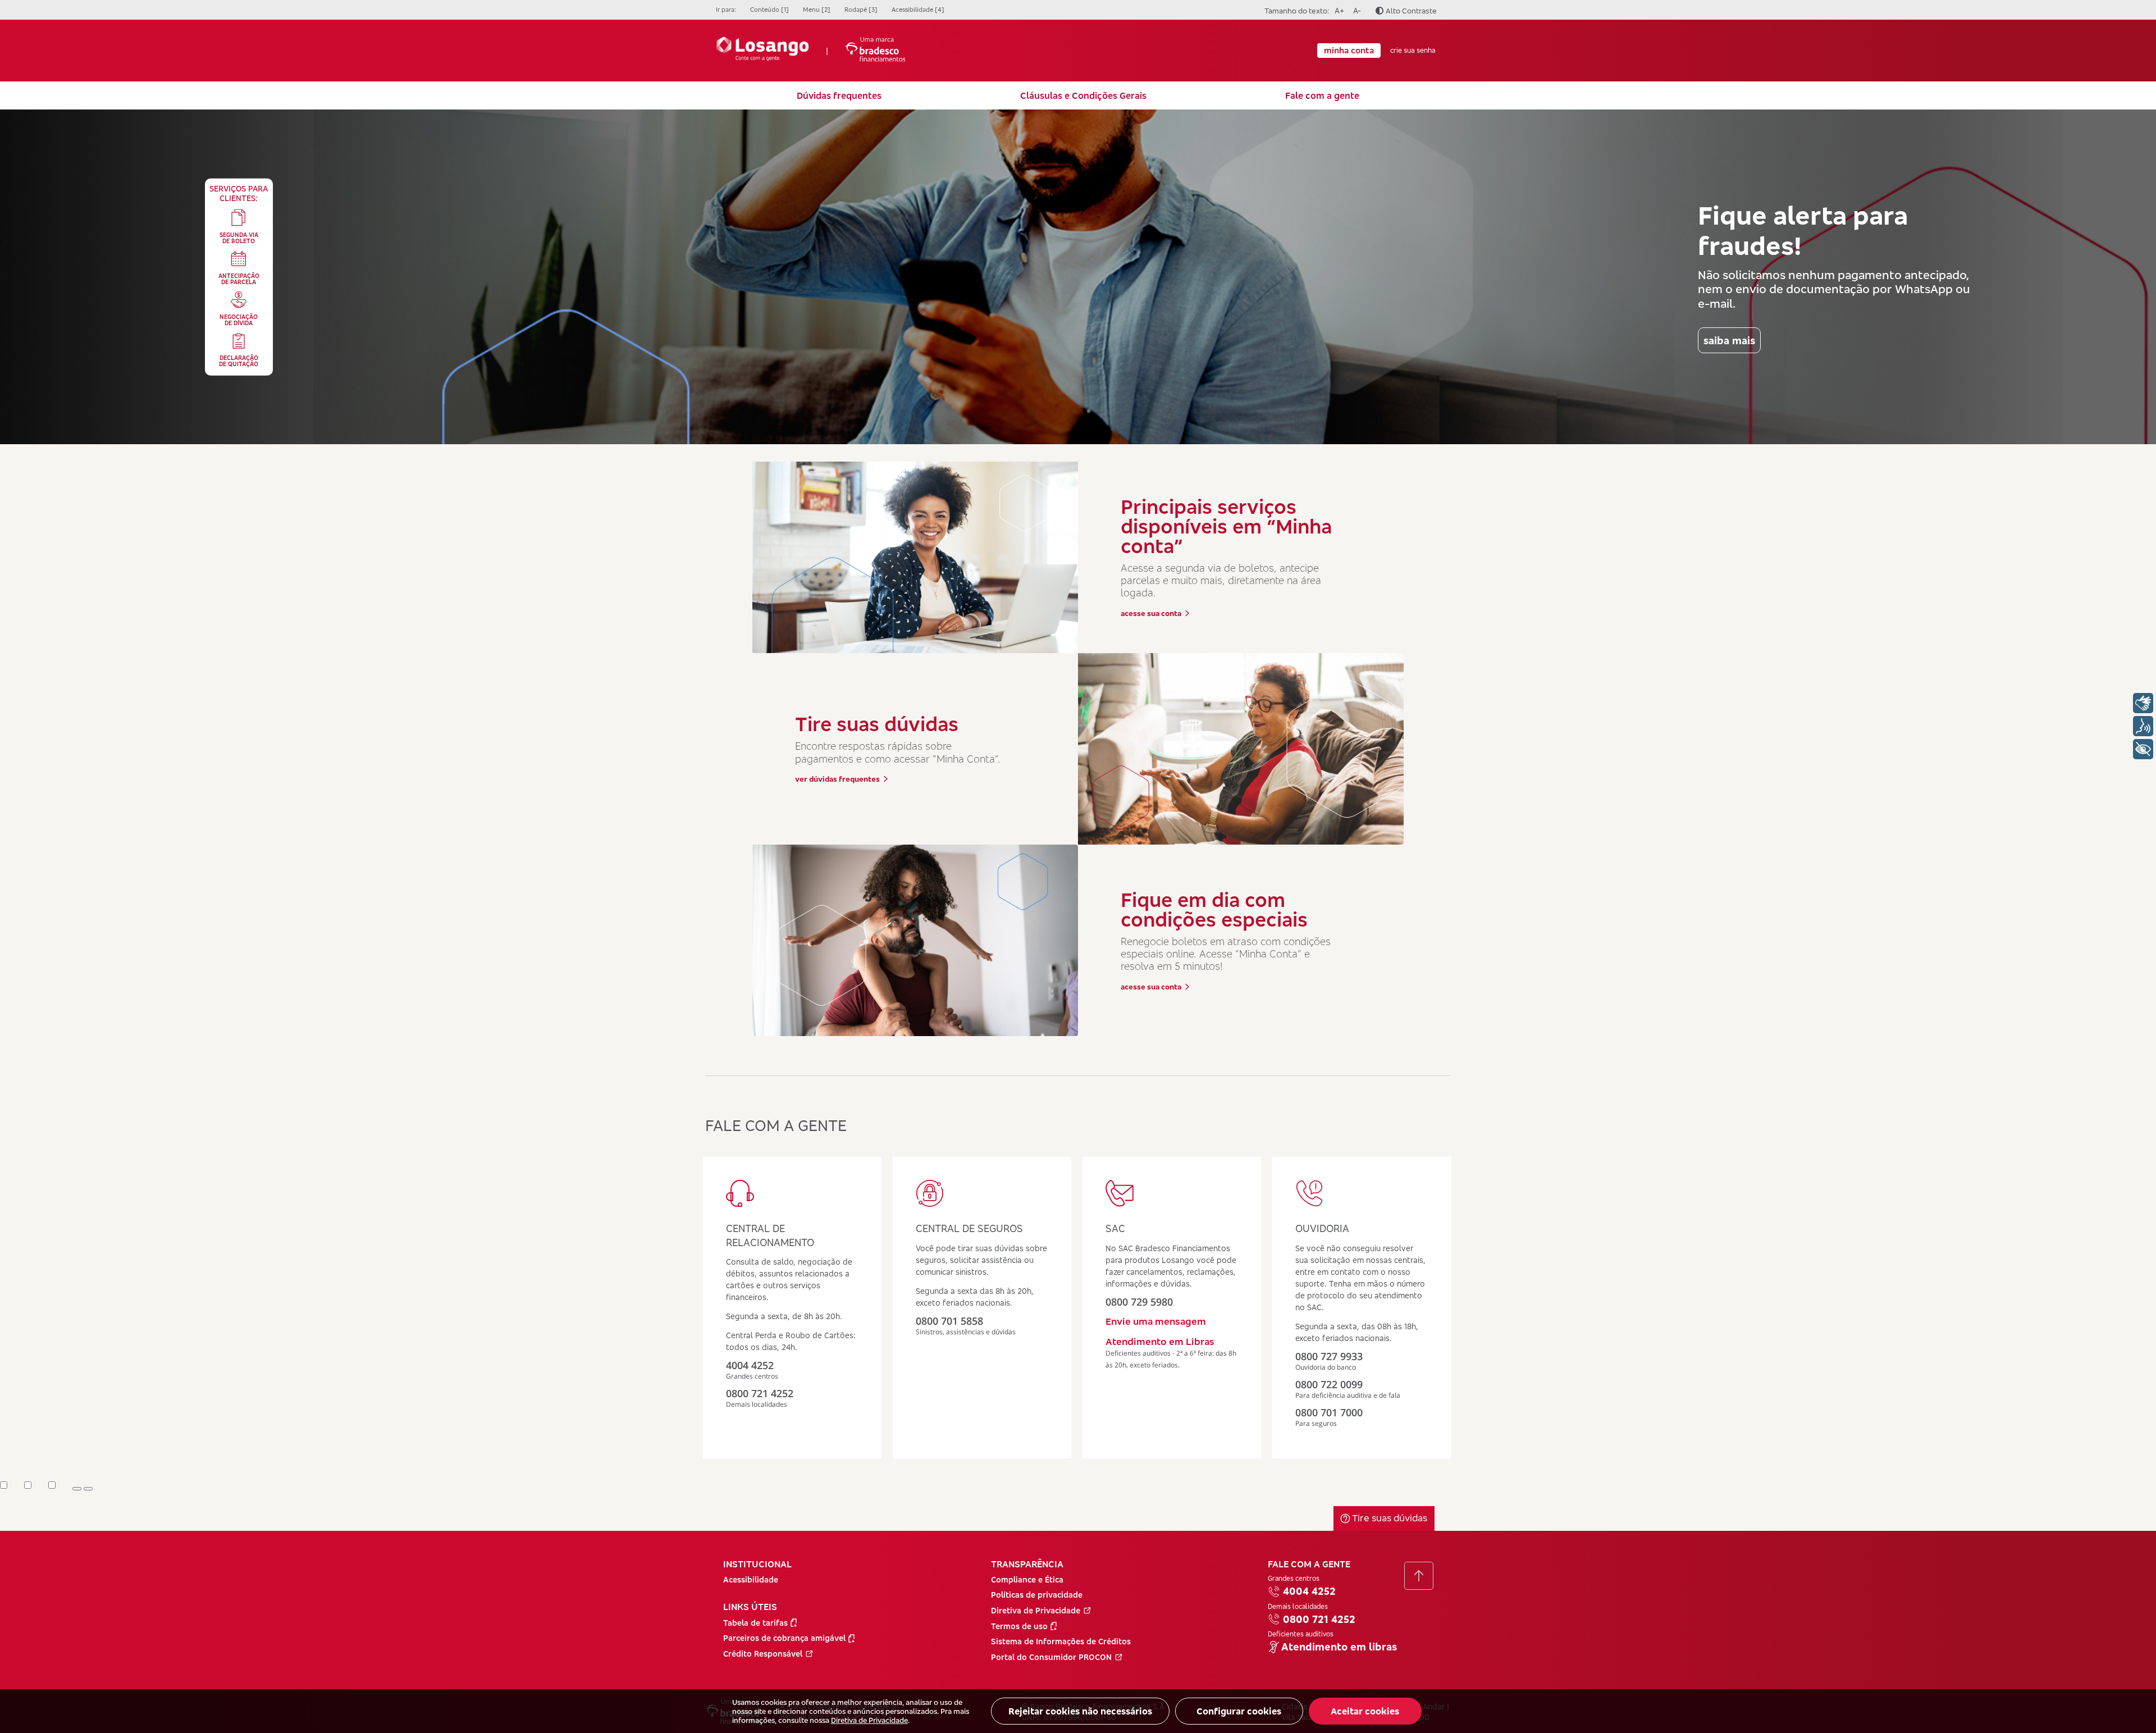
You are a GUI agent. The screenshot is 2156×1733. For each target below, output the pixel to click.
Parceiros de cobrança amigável (784, 1638)
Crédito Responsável (763, 1654)
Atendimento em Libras (1160, 1341)
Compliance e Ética (1027, 1579)
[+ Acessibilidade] (2143, 749)
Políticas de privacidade (1037, 1595)
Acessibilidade (751, 1579)
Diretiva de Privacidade (869, 1720)
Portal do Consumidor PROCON (1051, 1657)
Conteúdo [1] (769, 10)
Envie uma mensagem (1156, 1321)
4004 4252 (1309, 1591)
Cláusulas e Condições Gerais (1083, 95)
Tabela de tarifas (755, 1623)
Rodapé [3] (861, 10)
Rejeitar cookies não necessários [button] (1080, 1711)
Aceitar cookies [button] (1365, 1711)
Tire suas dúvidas (1388, 1518)
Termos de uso (1019, 1626)
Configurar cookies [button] (1239, 1711)
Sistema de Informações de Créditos (1061, 1641)
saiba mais (1729, 340)
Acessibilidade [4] (918, 10)
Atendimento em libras (1339, 1647)
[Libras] (2143, 703)
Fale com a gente (1322, 95)
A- (1355, 10)
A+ (1338, 10)
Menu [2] (817, 10)
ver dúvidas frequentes (837, 779)
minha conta (1349, 50)
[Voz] (2143, 726)
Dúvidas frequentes (839, 95)
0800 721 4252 (1319, 1619)
